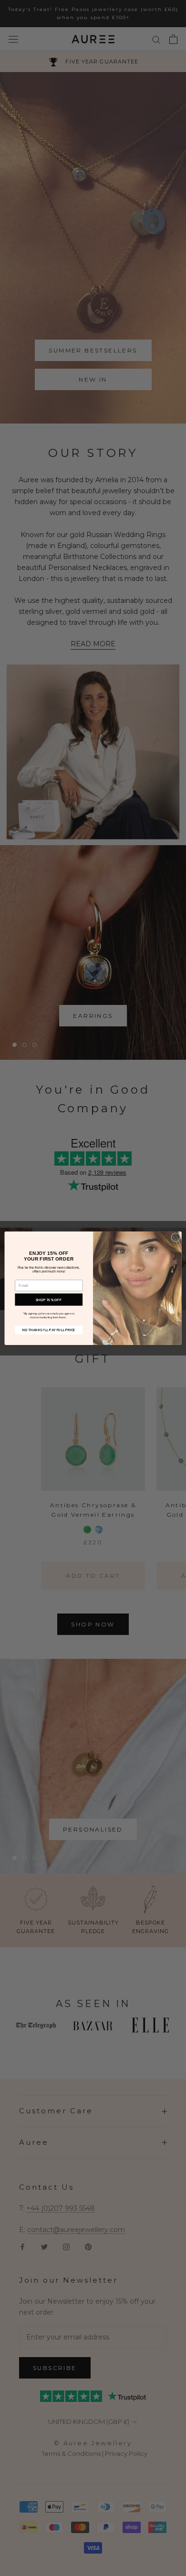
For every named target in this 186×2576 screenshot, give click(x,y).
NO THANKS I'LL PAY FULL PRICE (49, 1329)
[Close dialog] (176, 1237)
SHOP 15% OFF (49, 1299)
